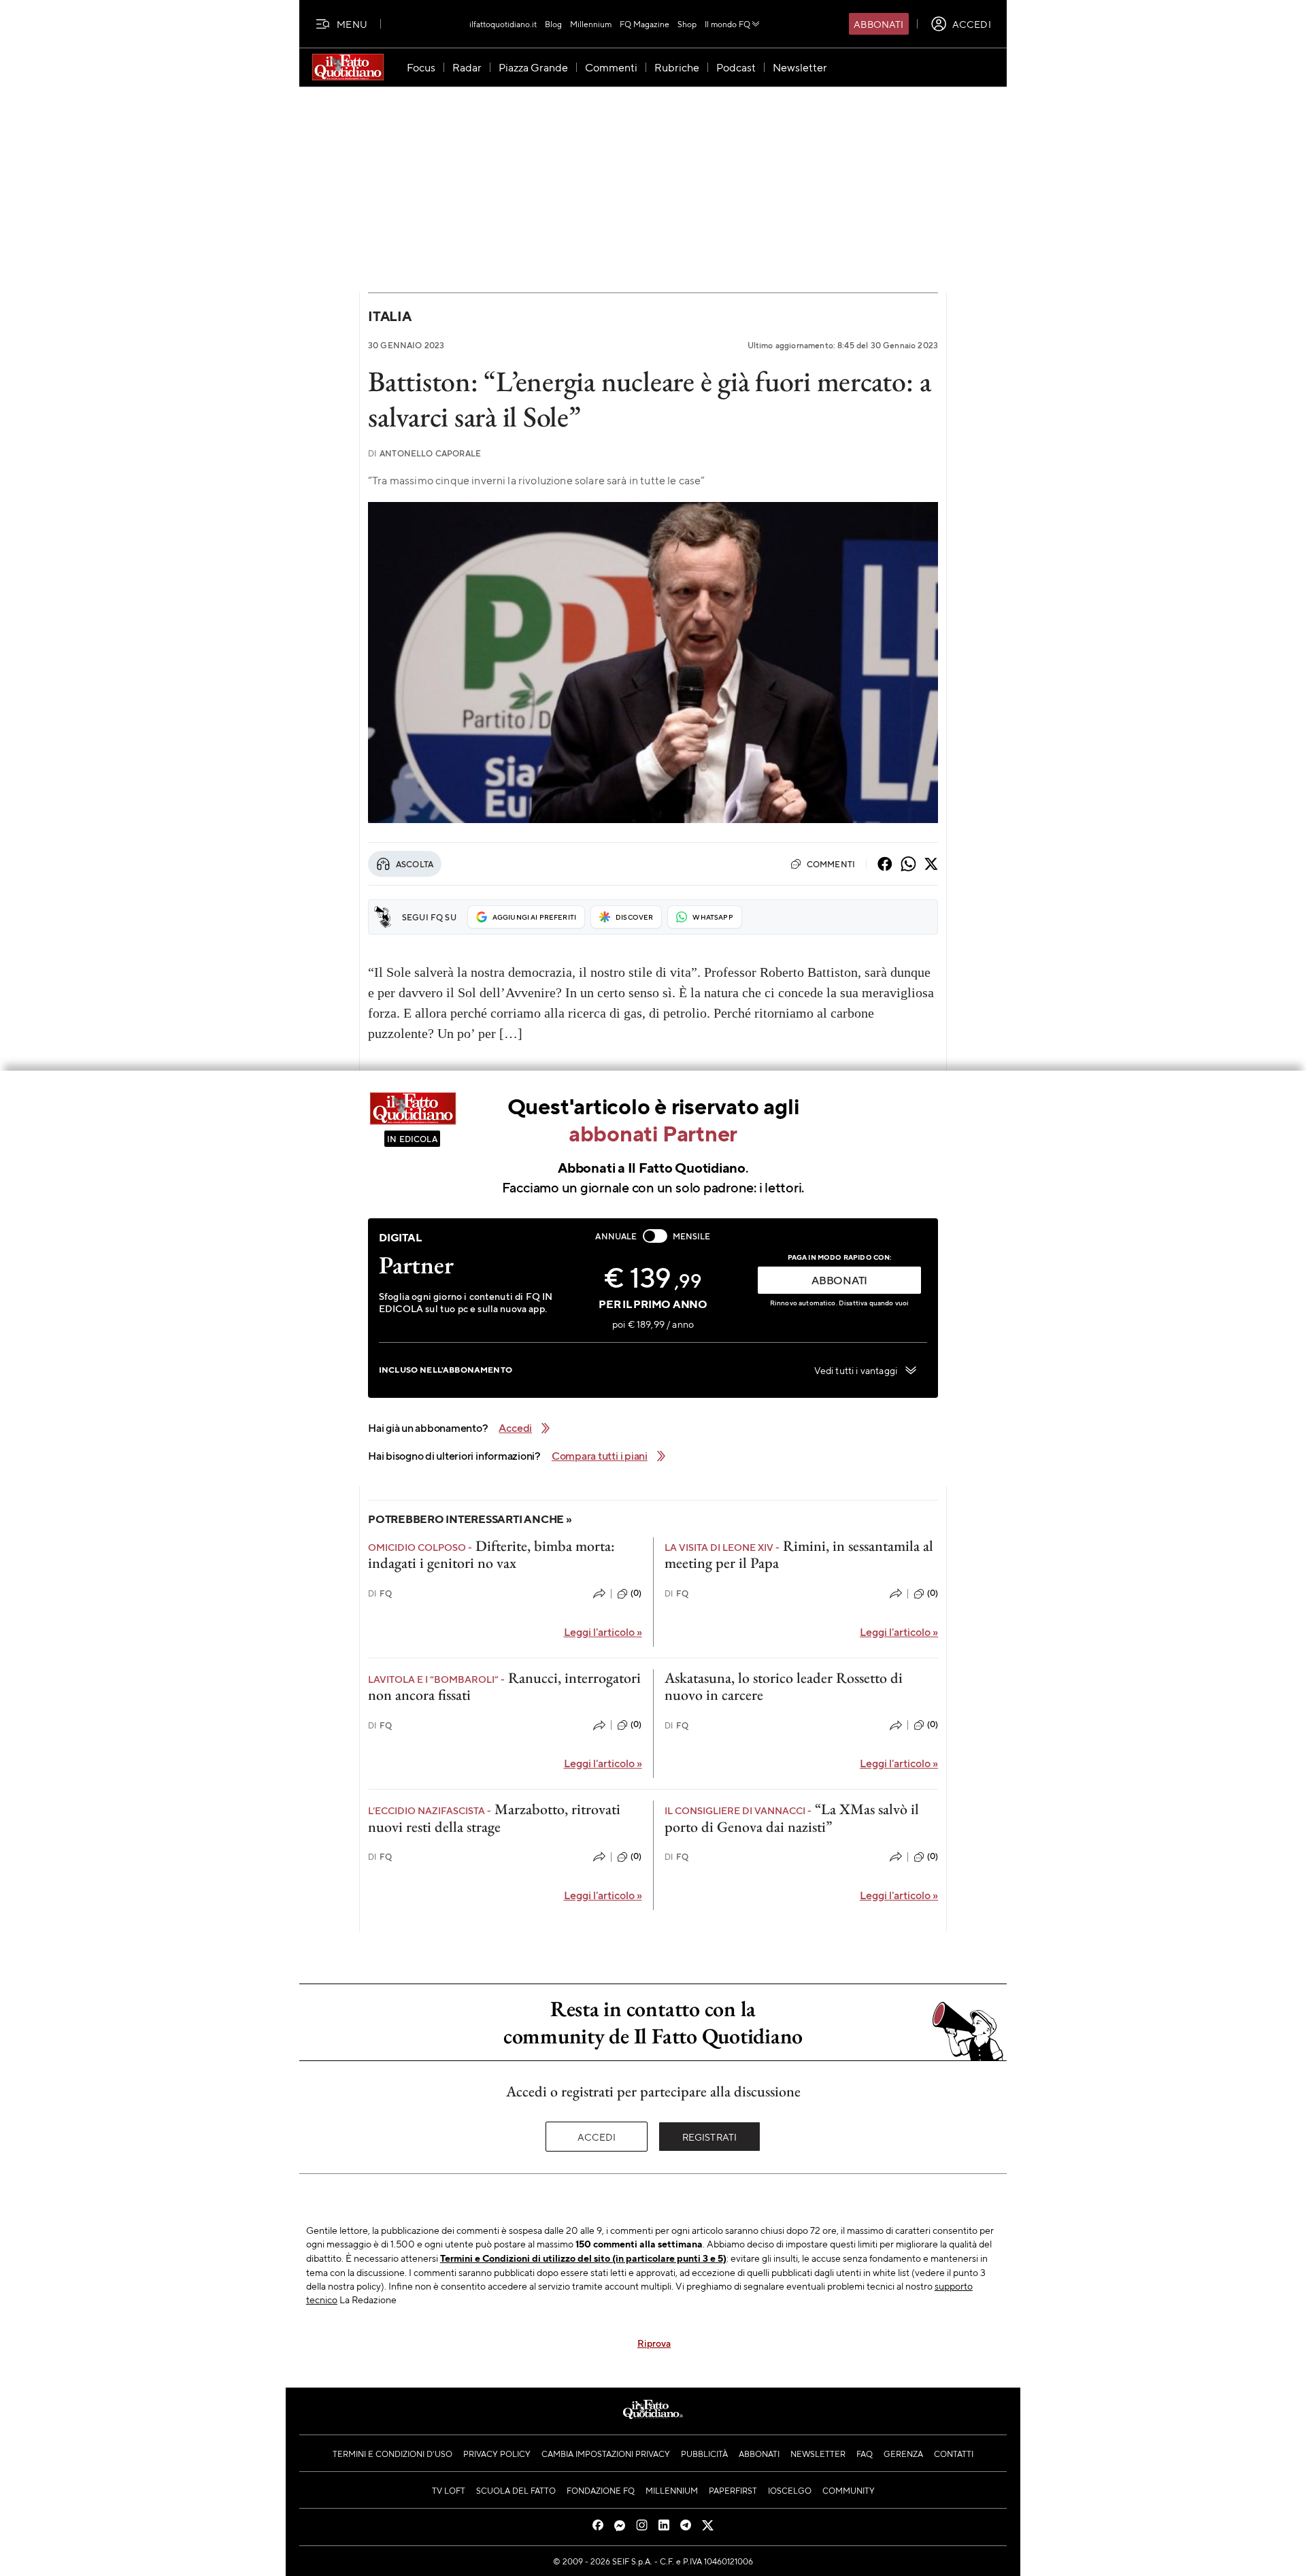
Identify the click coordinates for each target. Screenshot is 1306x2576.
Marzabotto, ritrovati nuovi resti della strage (494, 1818)
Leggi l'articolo (603, 1632)
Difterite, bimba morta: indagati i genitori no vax (491, 1554)
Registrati (710, 2137)
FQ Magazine (644, 24)
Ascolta (415, 864)
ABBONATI (839, 1280)
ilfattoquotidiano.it (503, 24)
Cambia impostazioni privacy (606, 2454)
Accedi (597, 2137)
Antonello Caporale (424, 453)
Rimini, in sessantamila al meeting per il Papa (799, 1554)
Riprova (654, 2343)
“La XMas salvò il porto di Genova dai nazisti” (792, 1818)
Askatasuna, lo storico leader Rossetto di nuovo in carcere (784, 1686)
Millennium (591, 24)
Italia (390, 316)
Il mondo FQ (727, 24)
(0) (636, 1593)
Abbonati (878, 24)
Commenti (831, 864)
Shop (687, 24)
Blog (553, 24)
